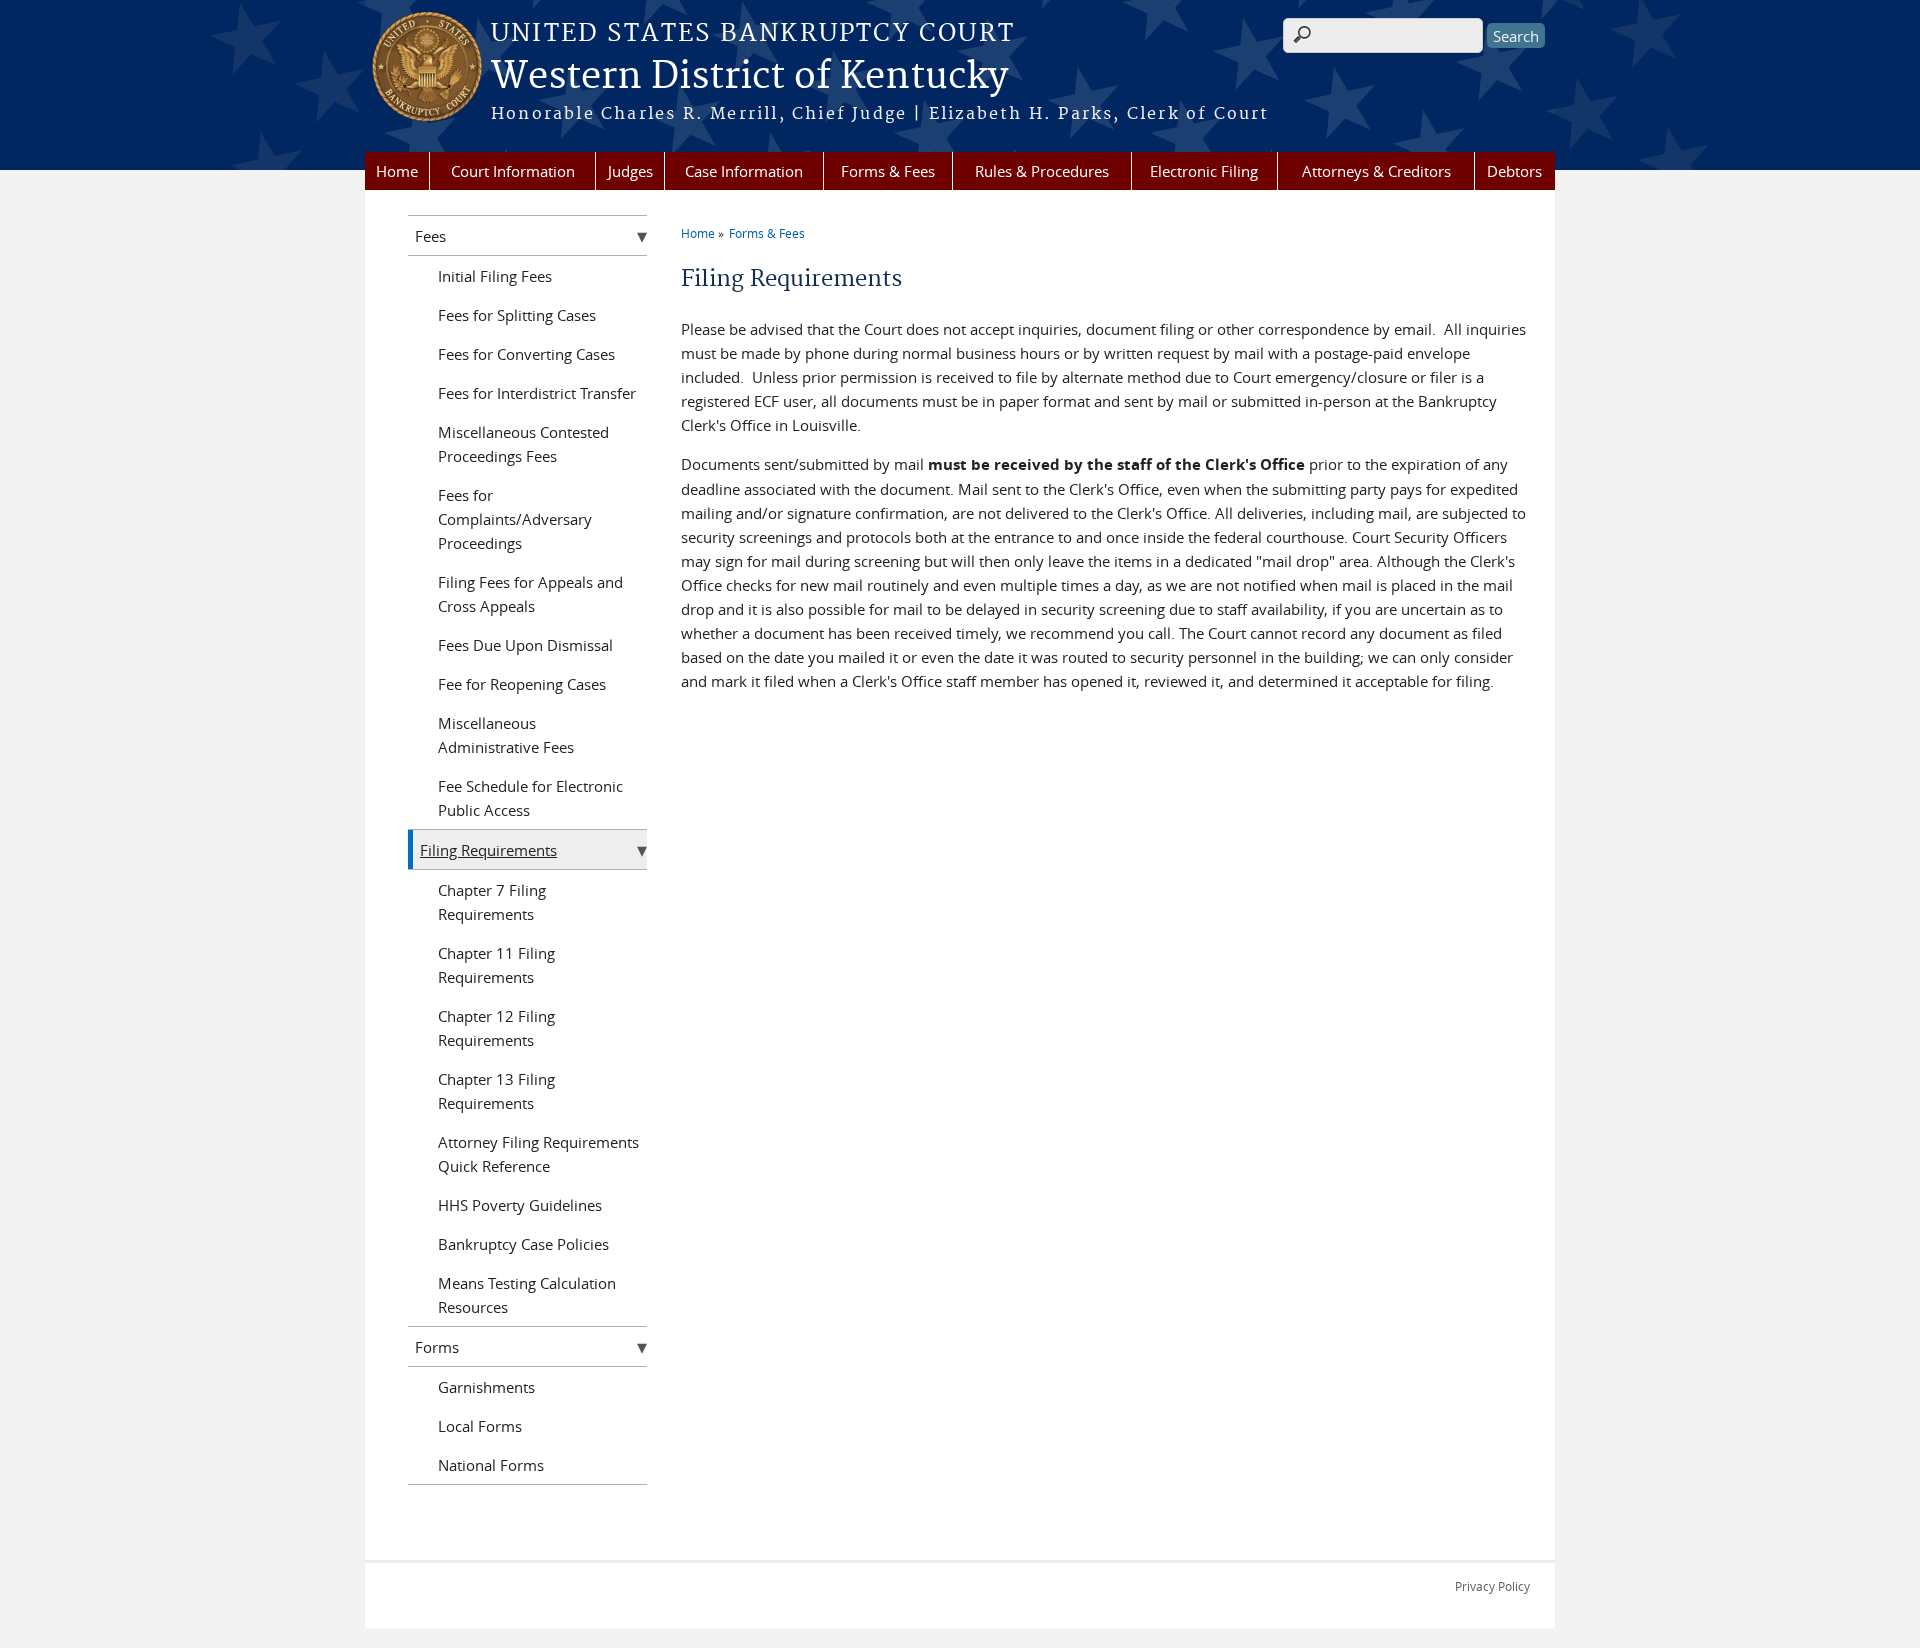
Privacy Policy (1492, 1586)
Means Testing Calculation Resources (527, 1295)
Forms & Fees (888, 171)
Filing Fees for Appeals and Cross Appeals (530, 594)
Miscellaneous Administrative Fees (506, 735)
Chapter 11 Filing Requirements (496, 965)
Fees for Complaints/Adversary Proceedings (515, 519)
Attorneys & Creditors (1376, 171)
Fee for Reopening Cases (522, 684)
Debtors (1514, 171)
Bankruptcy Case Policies (523, 1244)
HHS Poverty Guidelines (520, 1205)
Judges (630, 171)
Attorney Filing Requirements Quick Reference (538, 1154)
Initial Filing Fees (495, 276)
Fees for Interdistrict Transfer (537, 393)
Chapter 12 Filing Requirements (496, 1028)
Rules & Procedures (1042, 171)
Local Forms (480, 1426)
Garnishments (486, 1387)
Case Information (744, 171)
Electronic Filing (1204, 171)
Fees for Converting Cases (526, 354)
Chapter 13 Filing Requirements (496, 1091)
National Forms (491, 1465)
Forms (437, 1347)
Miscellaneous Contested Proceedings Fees (523, 444)
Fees (430, 236)
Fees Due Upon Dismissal (525, 645)
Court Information (513, 171)
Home (397, 171)
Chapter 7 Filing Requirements (492, 902)
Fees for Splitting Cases (517, 315)
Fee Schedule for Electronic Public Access (530, 798)
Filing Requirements (488, 850)
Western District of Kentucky (749, 77)
